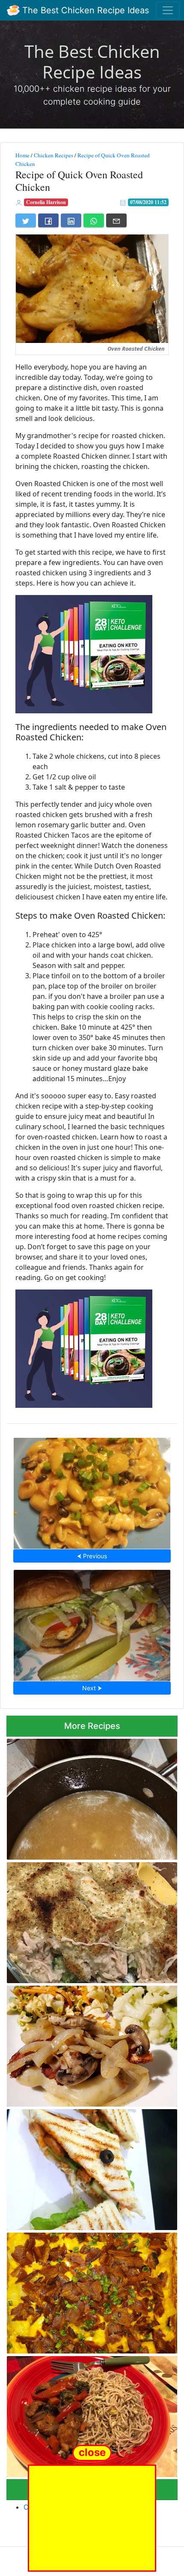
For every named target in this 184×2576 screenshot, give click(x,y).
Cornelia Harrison (46, 202)
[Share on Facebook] (48, 220)
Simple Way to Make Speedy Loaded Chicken (92, 2044)
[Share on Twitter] (26, 220)
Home (22, 155)
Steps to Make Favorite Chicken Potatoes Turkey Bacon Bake (91, 2290)
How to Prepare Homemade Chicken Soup (92, 1797)
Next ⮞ (92, 1688)
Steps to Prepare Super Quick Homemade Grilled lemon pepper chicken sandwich (92, 1623)
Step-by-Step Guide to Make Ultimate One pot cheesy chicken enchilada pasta (92, 1491)
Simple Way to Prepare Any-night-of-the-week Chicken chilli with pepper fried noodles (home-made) (89, 2414)
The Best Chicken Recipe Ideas (84, 10)
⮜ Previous (92, 1556)
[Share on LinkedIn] (71, 220)
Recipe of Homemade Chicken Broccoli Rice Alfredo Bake (83, 1920)
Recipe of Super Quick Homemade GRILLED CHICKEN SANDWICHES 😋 (83, 2167)
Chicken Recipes (53, 155)
